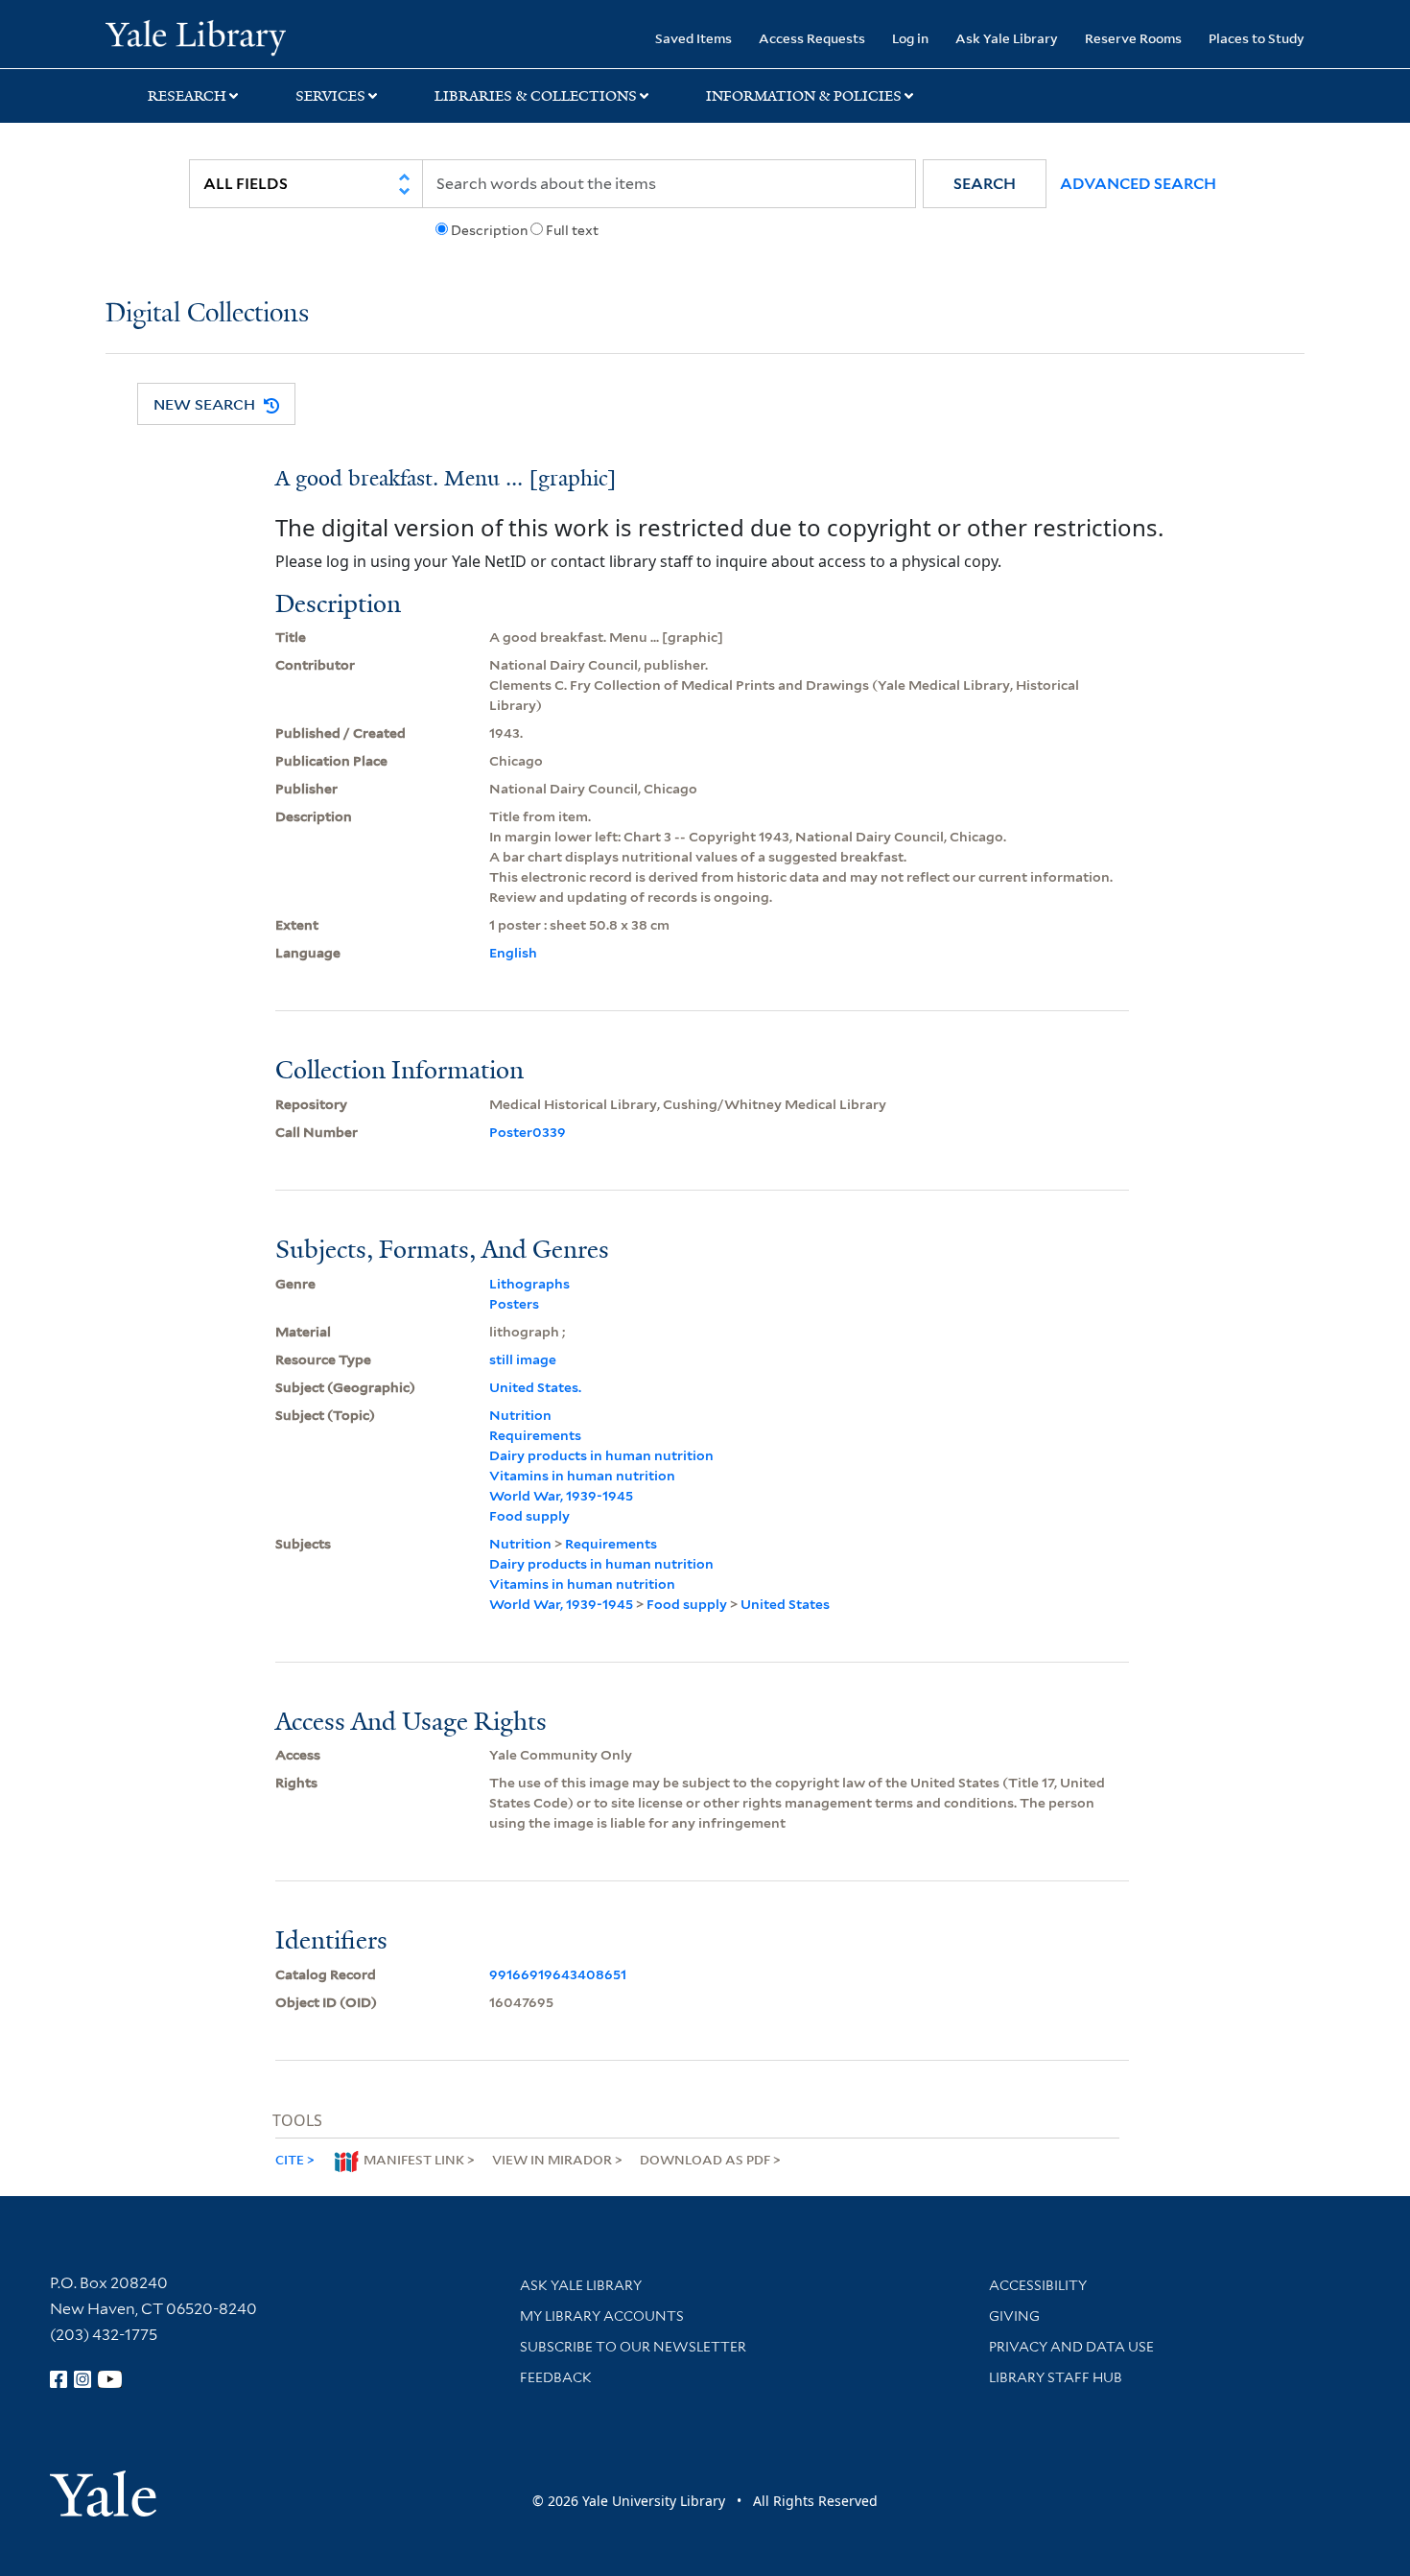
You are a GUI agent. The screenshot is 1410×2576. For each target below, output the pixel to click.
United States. (535, 1387)
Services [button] (330, 96)
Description (489, 230)
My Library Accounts (602, 2316)
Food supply (529, 1516)
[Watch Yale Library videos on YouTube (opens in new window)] (110, 2379)
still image (523, 1359)
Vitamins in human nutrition (582, 1476)
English (513, 953)
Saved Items (693, 38)
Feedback (556, 2377)
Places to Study (1257, 38)
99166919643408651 (558, 1974)
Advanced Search (1138, 184)
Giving (1014, 2316)
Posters (514, 1304)
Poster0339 (528, 1132)
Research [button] (187, 96)
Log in (910, 38)
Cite (290, 2159)
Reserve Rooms (1133, 38)
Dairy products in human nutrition (601, 1455)
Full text (572, 230)
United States (785, 1604)
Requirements (535, 1435)
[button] (985, 184)
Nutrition (520, 1415)
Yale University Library (195, 36)
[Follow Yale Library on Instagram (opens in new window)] (82, 2379)
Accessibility (1038, 2285)
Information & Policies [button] (804, 96)
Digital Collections (207, 314)
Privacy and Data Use (1071, 2347)
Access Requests (812, 38)
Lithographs (529, 1284)
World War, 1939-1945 (561, 1496)
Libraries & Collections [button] (536, 96)
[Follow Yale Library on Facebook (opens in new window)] (59, 2379)
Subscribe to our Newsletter (633, 2347)
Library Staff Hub (1056, 2377)
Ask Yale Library (1007, 38)
